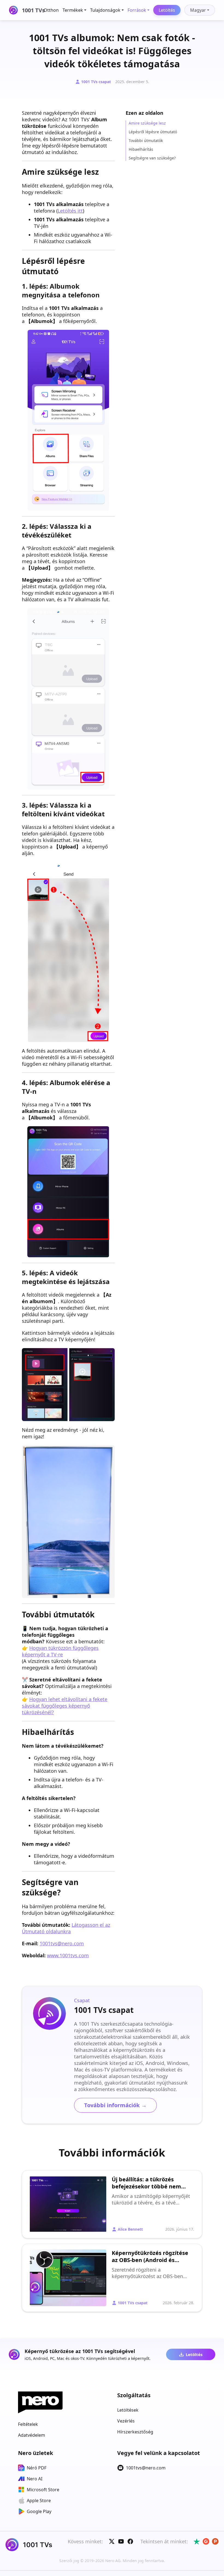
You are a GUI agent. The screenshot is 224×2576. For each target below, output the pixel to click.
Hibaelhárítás (141, 149)
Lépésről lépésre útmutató (153, 132)
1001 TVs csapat (96, 82)
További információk (115, 2105)
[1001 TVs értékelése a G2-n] (206, 2541)
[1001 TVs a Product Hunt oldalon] (215, 2541)
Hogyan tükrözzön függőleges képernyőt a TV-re (60, 1651)
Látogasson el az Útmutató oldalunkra (66, 1928)
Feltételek (28, 2424)
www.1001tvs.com (68, 1955)
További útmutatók (146, 141)
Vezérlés (126, 2421)
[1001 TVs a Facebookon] (130, 2541)
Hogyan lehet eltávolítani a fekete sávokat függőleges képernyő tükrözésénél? (65, 1706)
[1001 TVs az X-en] (112, 2541)
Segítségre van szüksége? (152, 158)
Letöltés (167, 10)
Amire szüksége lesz (147, 123)
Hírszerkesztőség (135, 2432)
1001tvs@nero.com (62, 1943)
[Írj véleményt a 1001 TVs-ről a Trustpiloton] (197, 2541)
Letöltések (128, 2410)
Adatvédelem (32, 2435)
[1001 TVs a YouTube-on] (121, 2541)
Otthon (51, 10)
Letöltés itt (70, 211)
